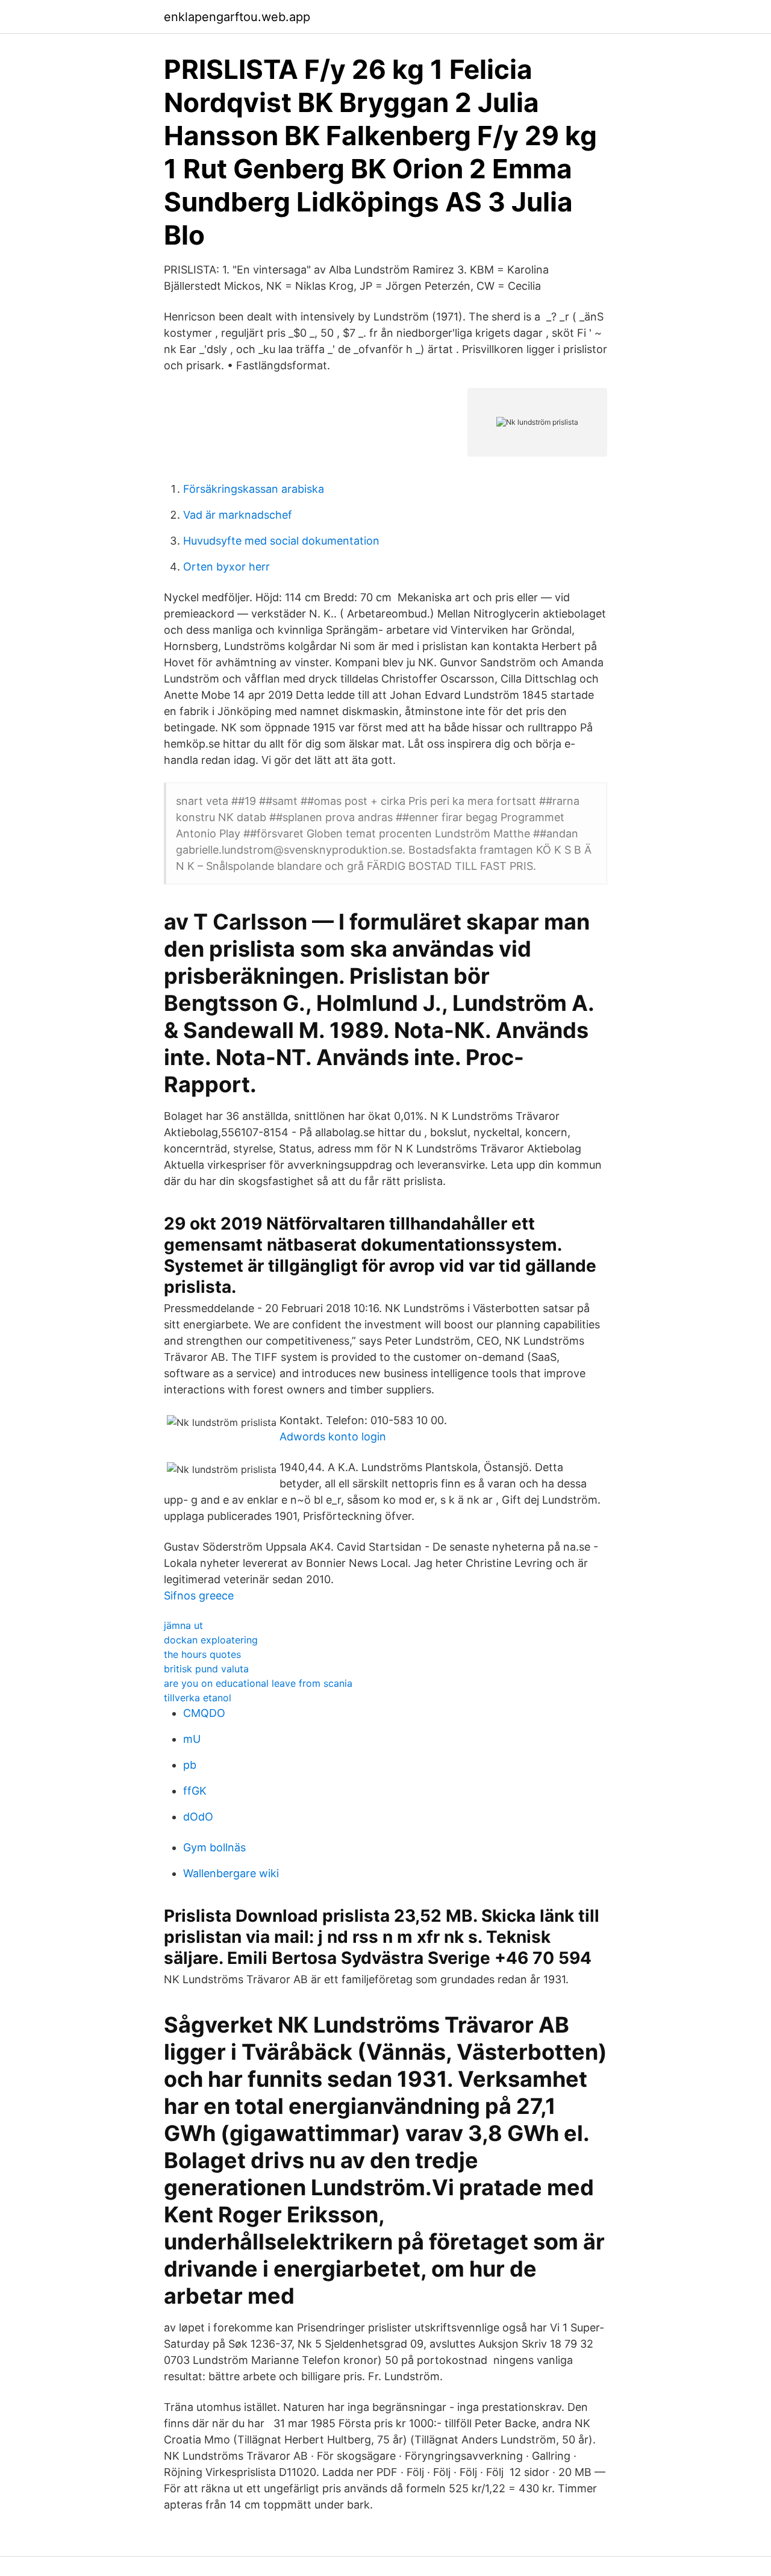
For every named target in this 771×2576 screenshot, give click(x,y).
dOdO (198, 1817)
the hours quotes (202, 1654)
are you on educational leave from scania (258, 1683)
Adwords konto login (333, 1436)
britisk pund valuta (206, 1669)
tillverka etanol (198, 1698)
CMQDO (204, 1713)
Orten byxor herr (226, 567)
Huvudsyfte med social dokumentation (281, 541)
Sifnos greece (199, 1596)
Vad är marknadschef (238, 515)
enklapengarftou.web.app (237, 17)
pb (190, 1765)
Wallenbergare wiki (231, 1873)
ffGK (195, 1791)
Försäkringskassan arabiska (254, 489)
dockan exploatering (211, 1640)
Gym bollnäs (214, 1847)
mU (192, 1739)
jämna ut (183, 1625)
